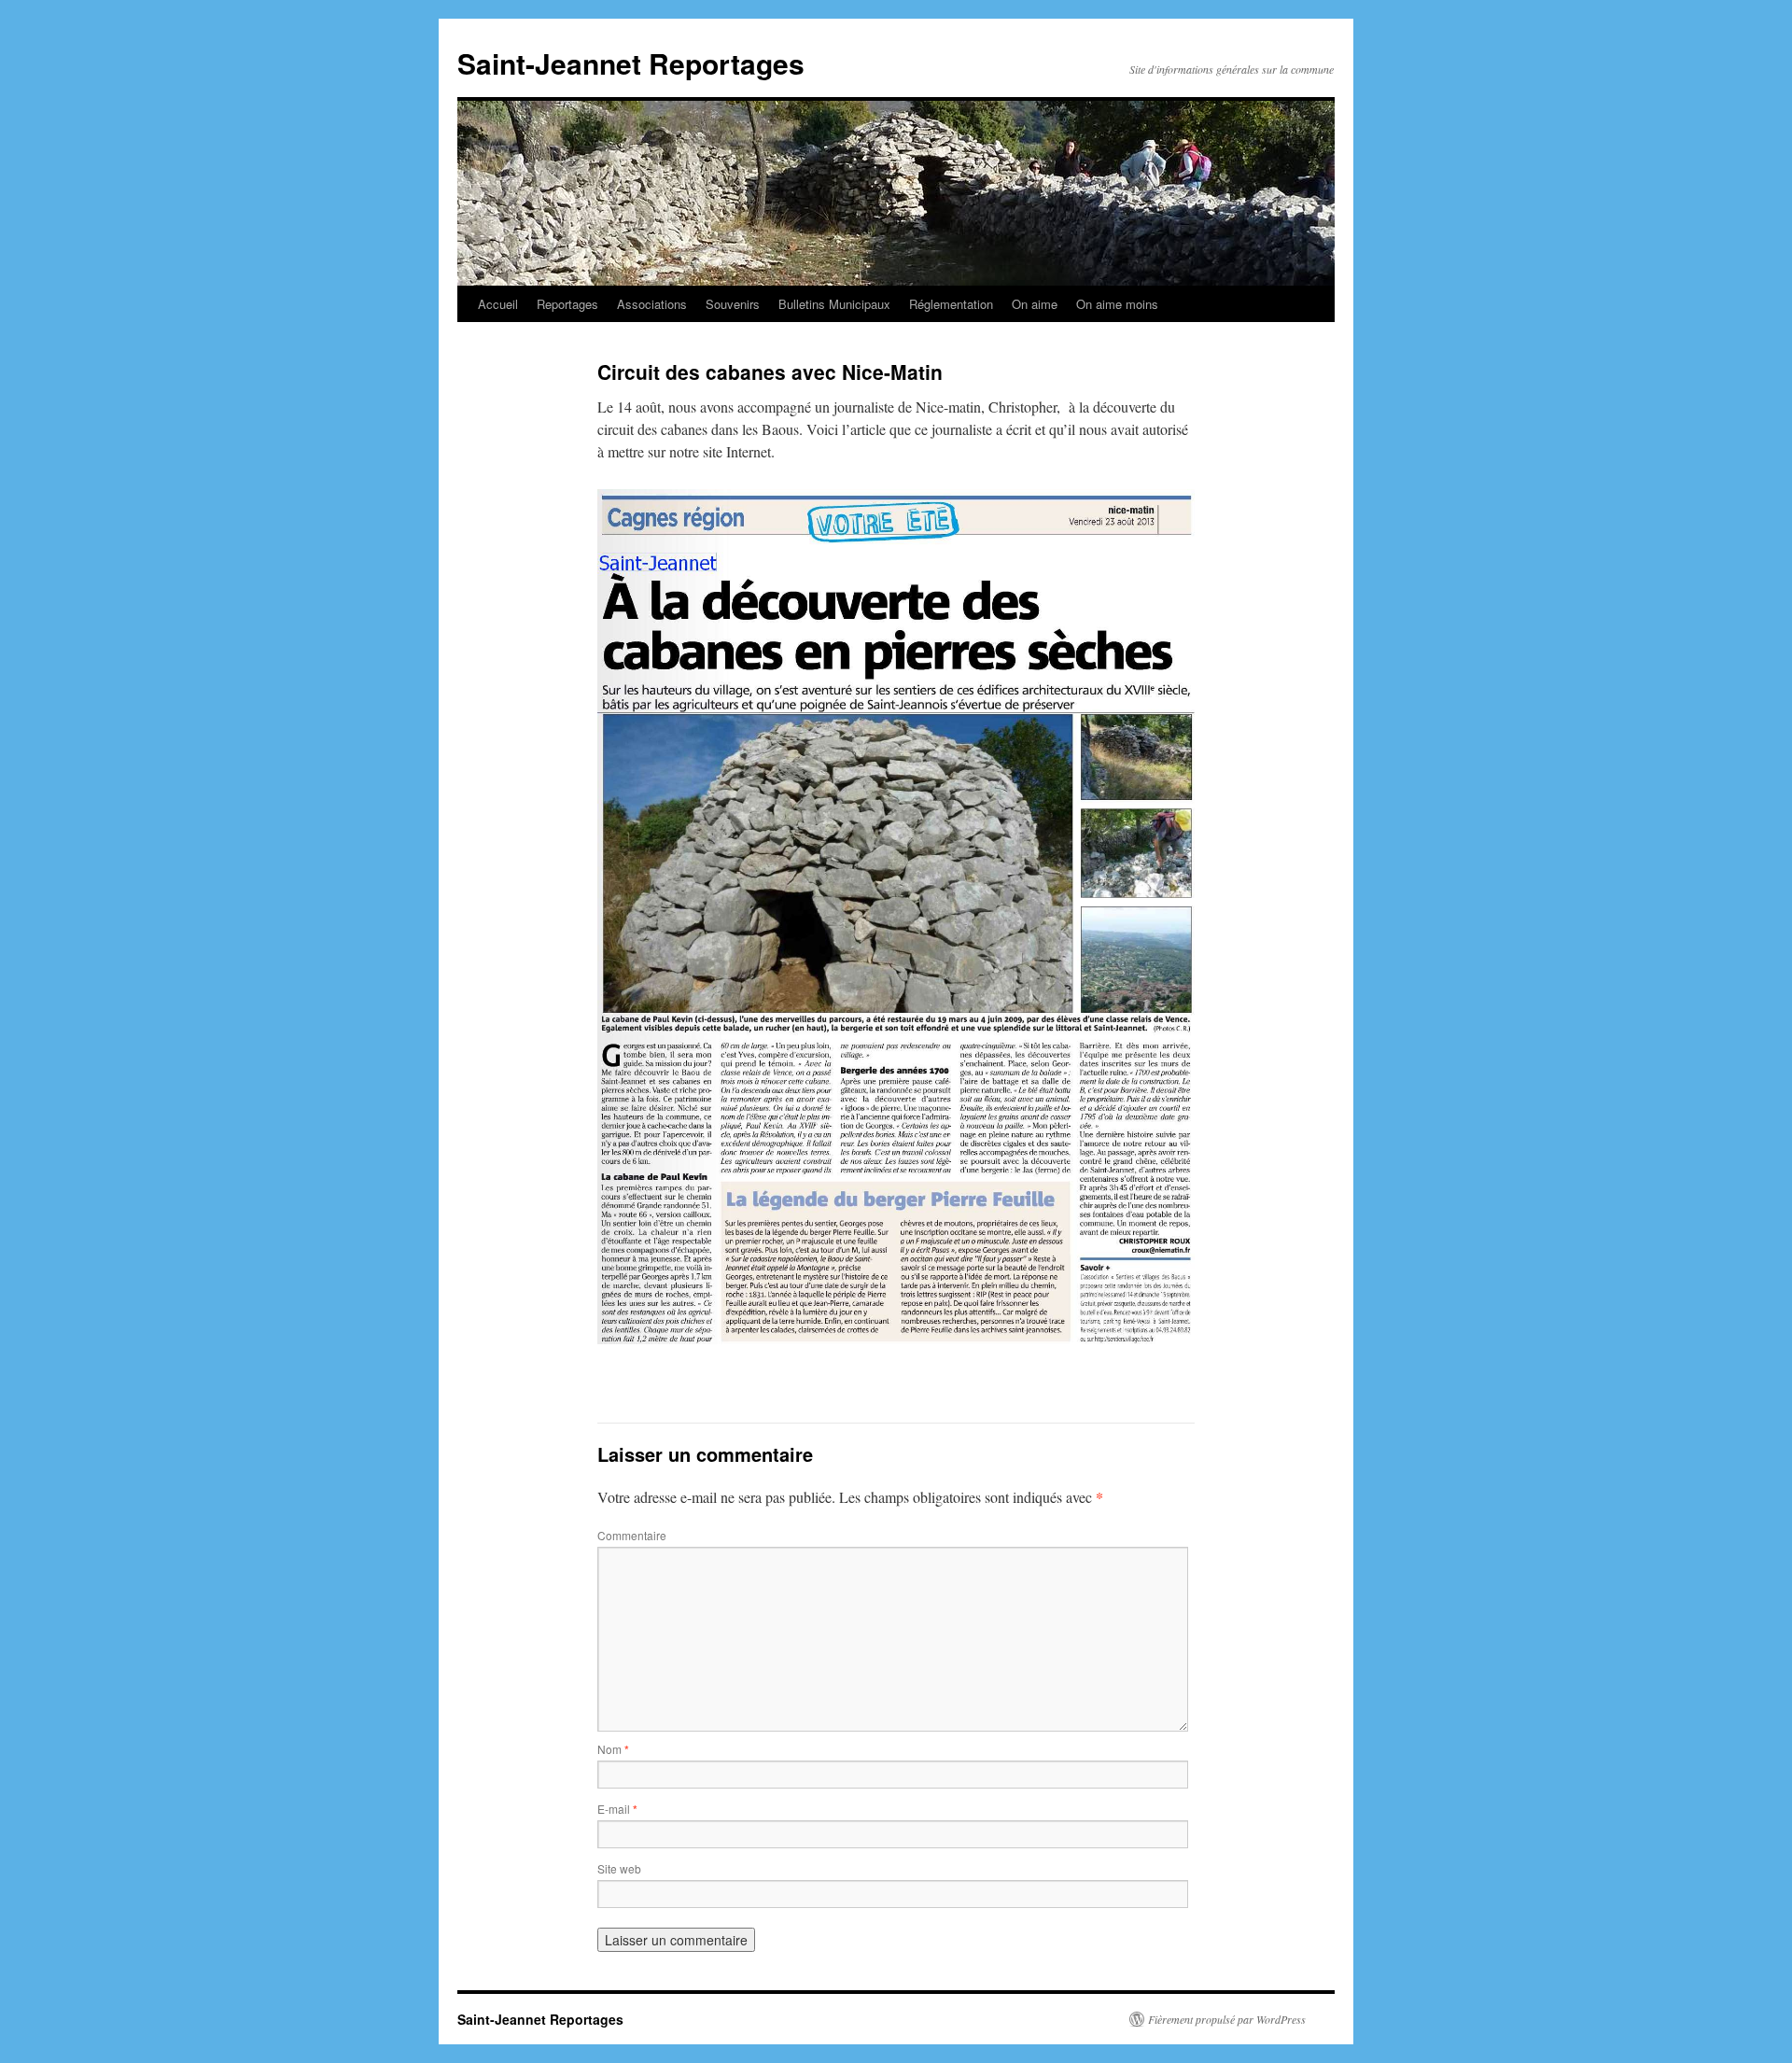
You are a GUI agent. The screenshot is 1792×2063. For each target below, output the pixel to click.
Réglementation (951, 304)
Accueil (498, 304)
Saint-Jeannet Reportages (631, 63)
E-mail (617, 1809)
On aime (1035, 304)
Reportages (567, 304)
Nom (613, 1749)
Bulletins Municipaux (834, 304)
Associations (652, 304)
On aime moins (1117, 304)
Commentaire (632, 1535)
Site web (619, 1868)
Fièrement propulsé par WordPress (1227, 2019)
